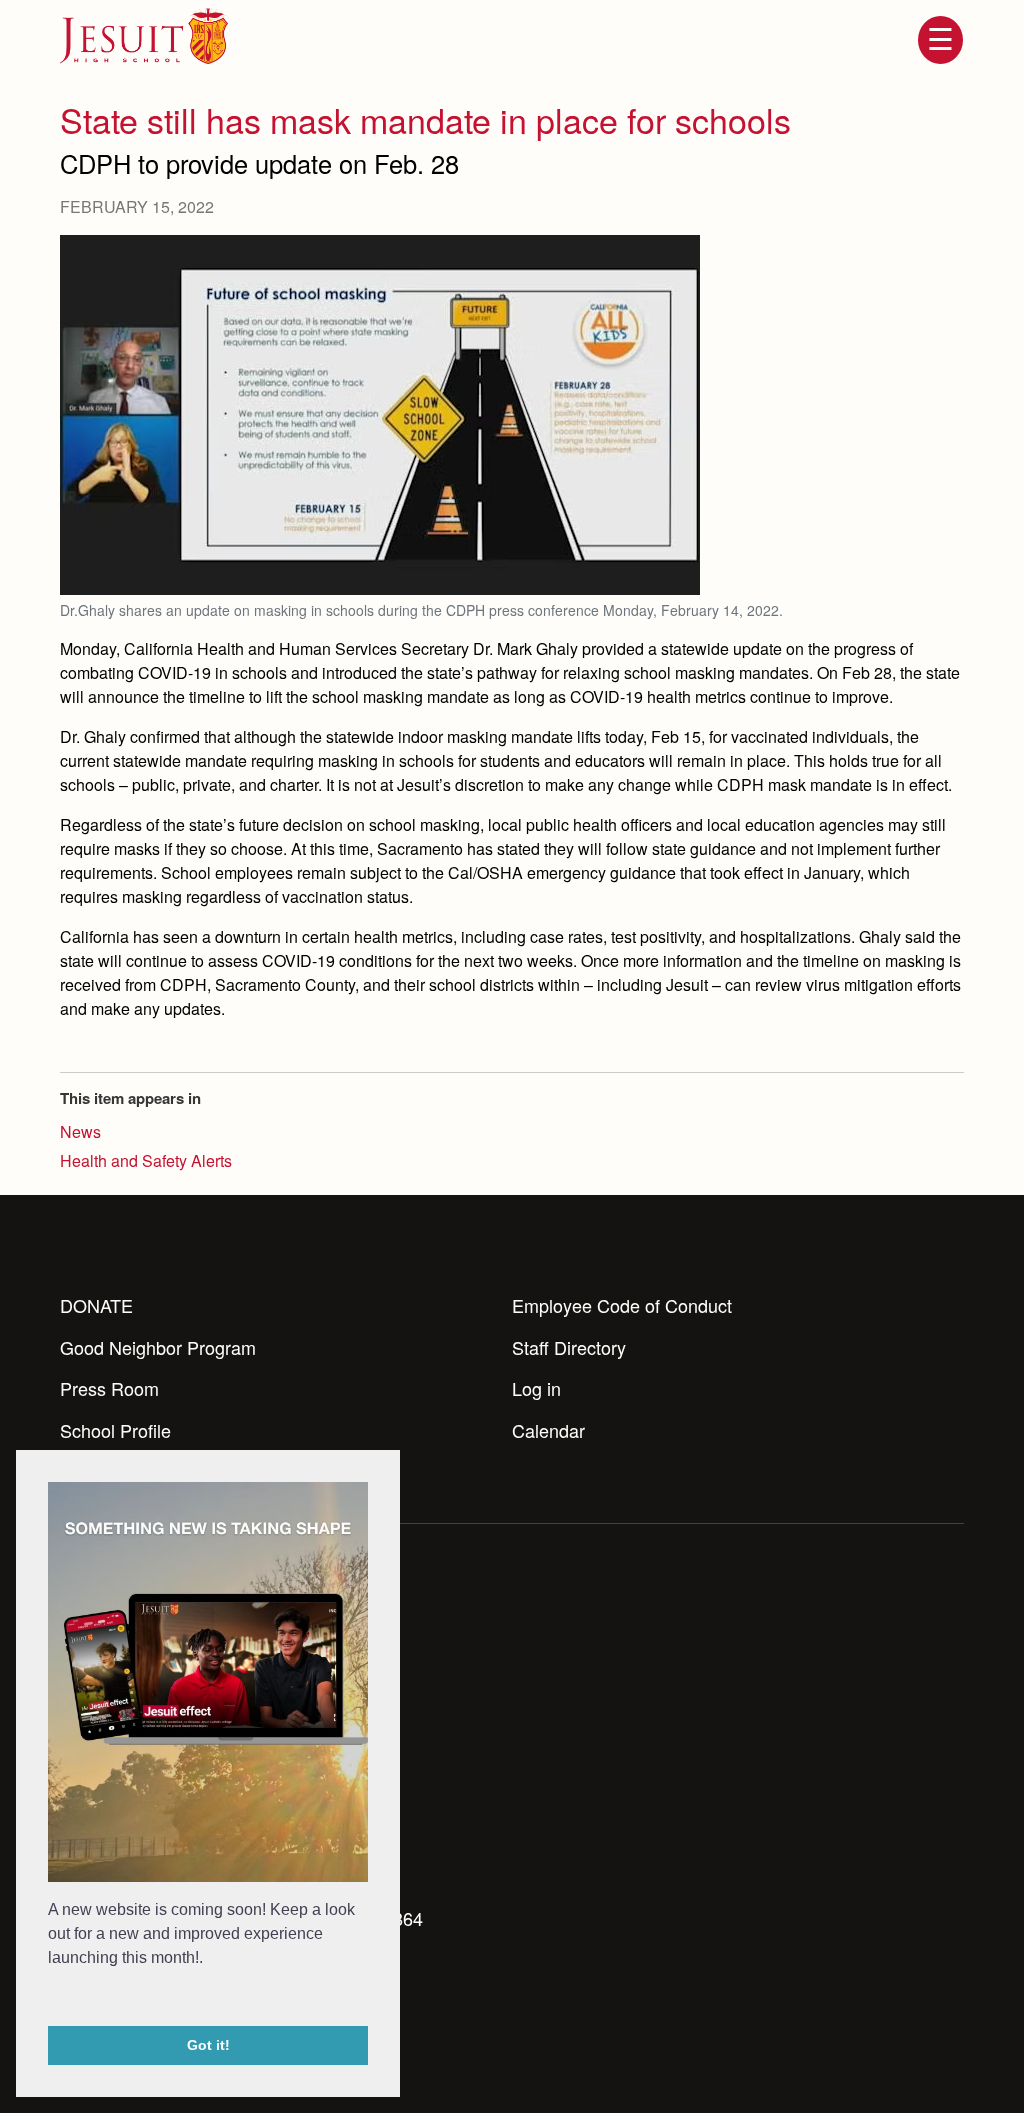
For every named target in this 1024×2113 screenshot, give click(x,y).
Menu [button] (940, 40)
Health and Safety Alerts (146, 1160)
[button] (51, 1999)
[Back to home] (144, 36)
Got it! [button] (208, 2045)
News (80, 1131)
